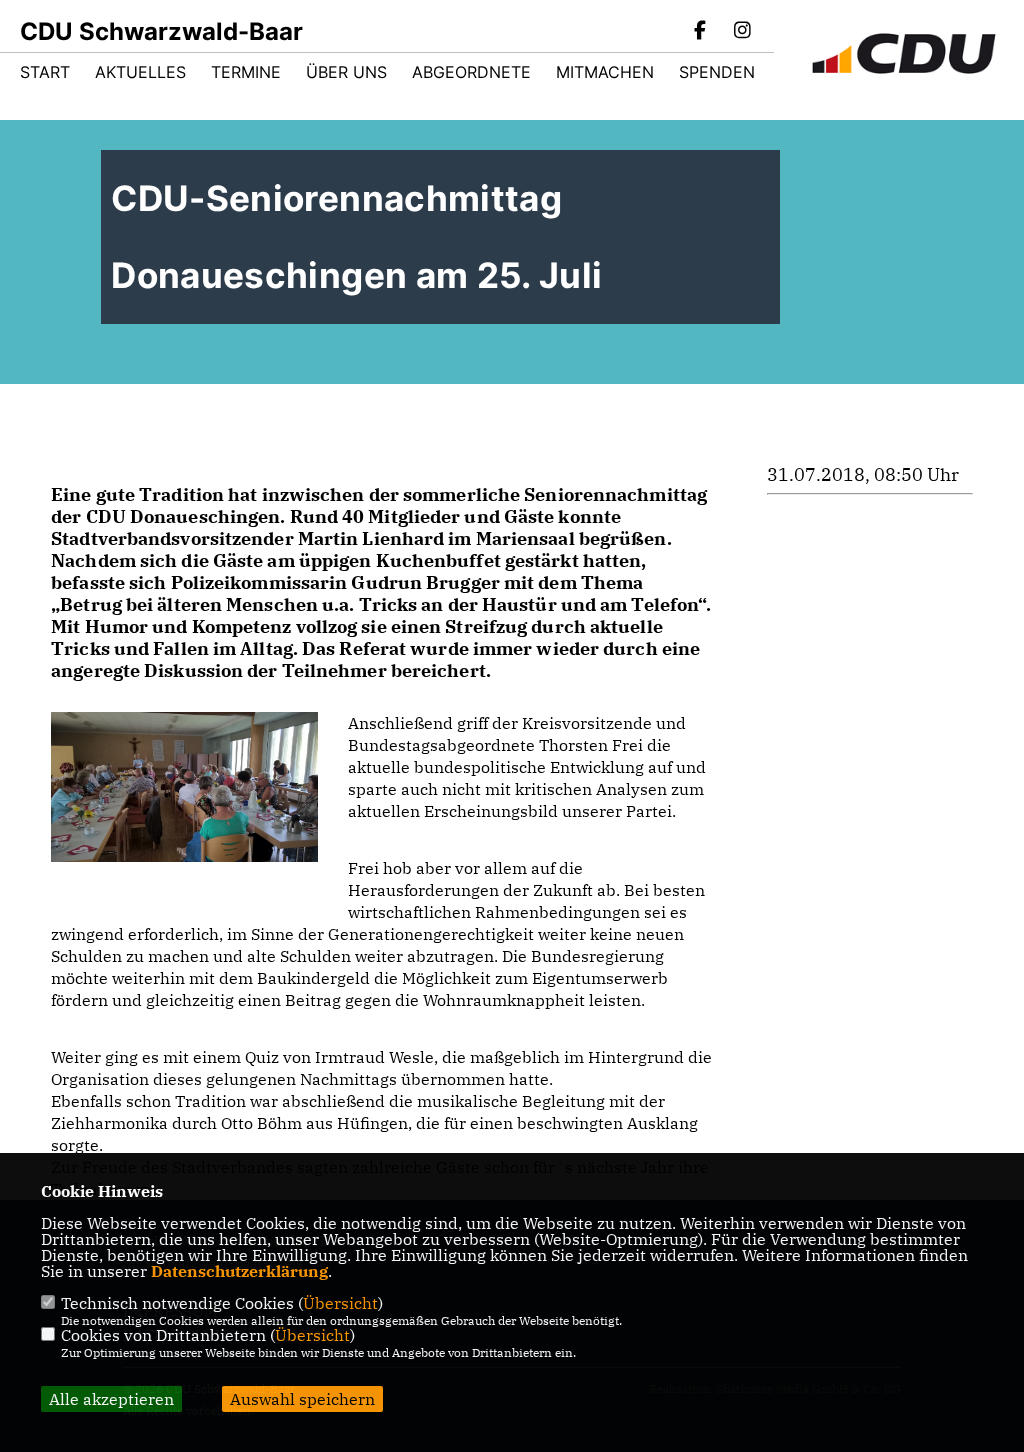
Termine (246, 72)
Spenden (717, 72)
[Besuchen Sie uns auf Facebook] (701, 32)
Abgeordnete (471, 72)
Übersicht (340, 1303)
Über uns (346, 72)
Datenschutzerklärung (239, 1271)
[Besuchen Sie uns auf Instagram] (742, 32)
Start (45, 72)
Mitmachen (605, 72)
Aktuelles (140, 72)
